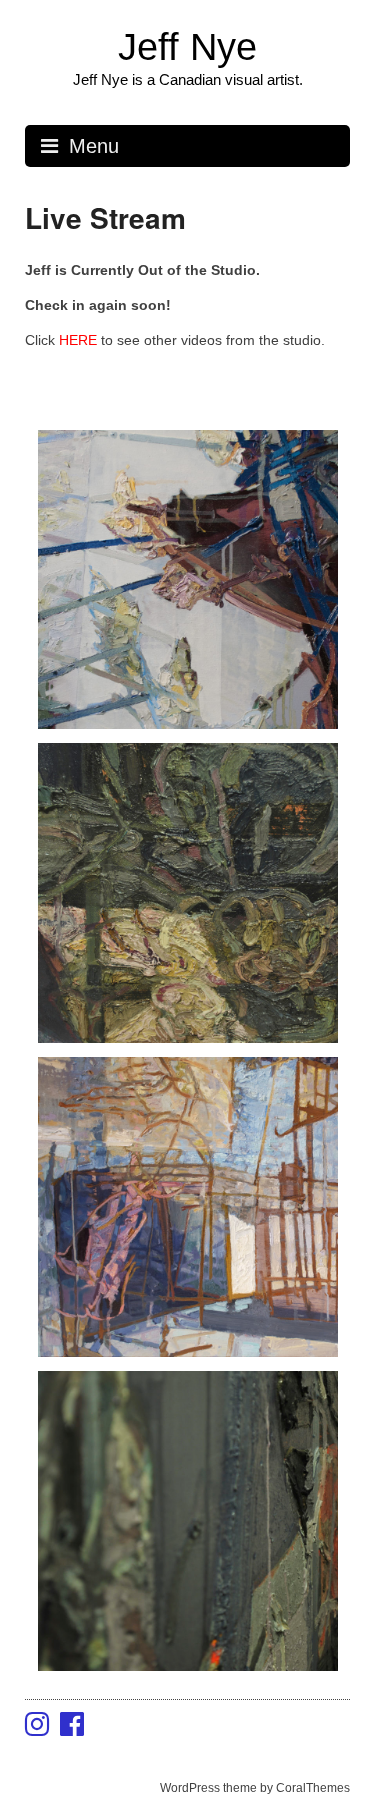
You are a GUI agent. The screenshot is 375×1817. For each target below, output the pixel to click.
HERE (80, 340)
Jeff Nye (187, 47)
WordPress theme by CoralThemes (255, 1788)
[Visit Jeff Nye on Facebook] (72, 1729)
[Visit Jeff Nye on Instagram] (37, 1729)
